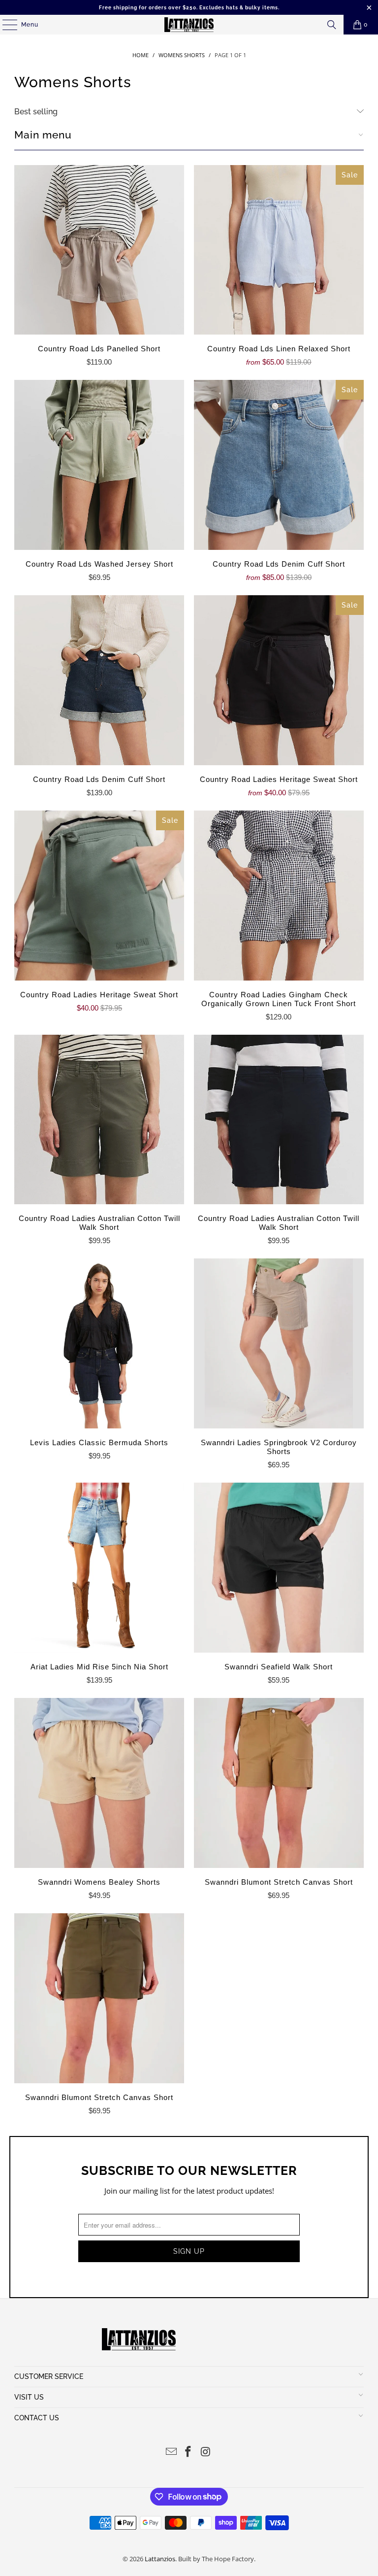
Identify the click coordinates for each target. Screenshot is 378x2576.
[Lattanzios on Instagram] (206, 2452)
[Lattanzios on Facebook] (189, 2452)
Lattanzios (160, 2559)
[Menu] (5, 25)
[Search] (332, 25)
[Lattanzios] (189, 25)
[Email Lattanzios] (171, 2452)
